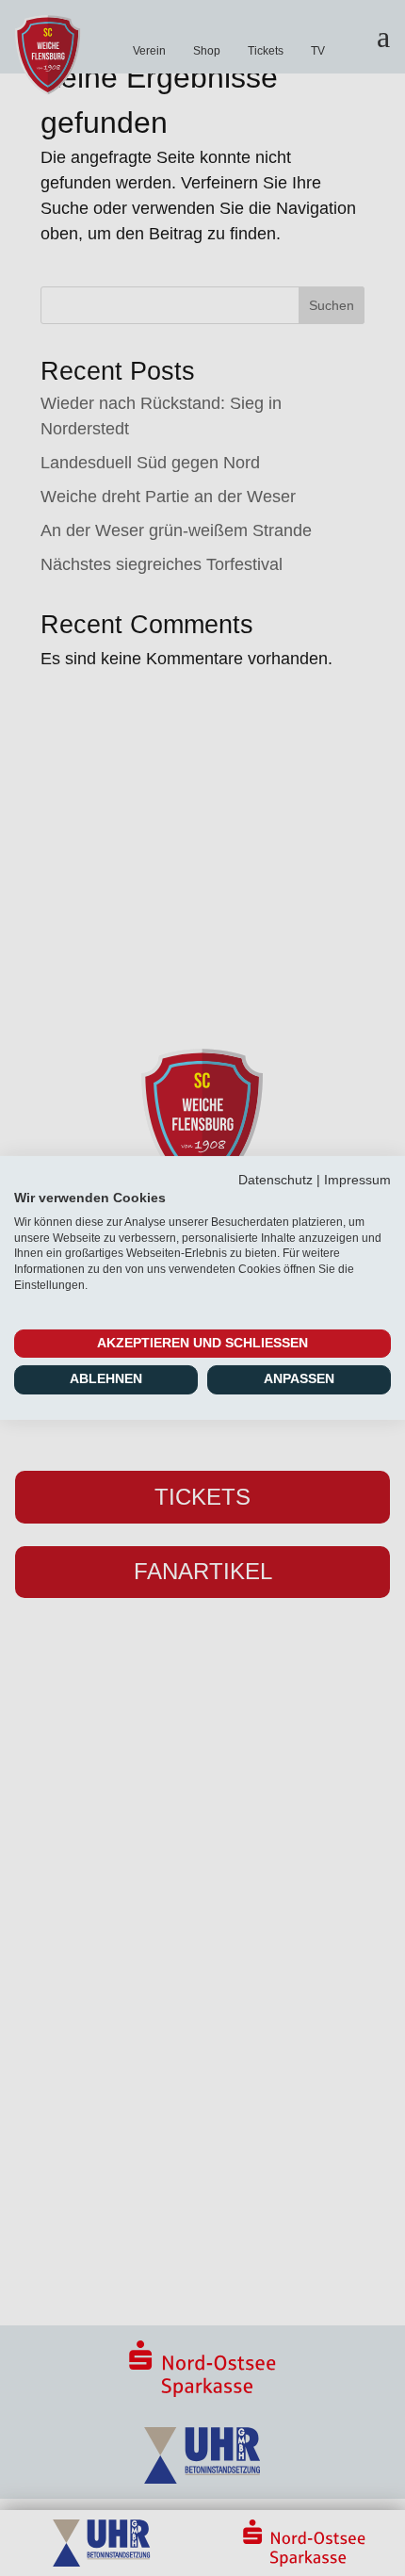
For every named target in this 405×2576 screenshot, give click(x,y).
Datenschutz (275, 1180)
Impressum (357, 1180)
